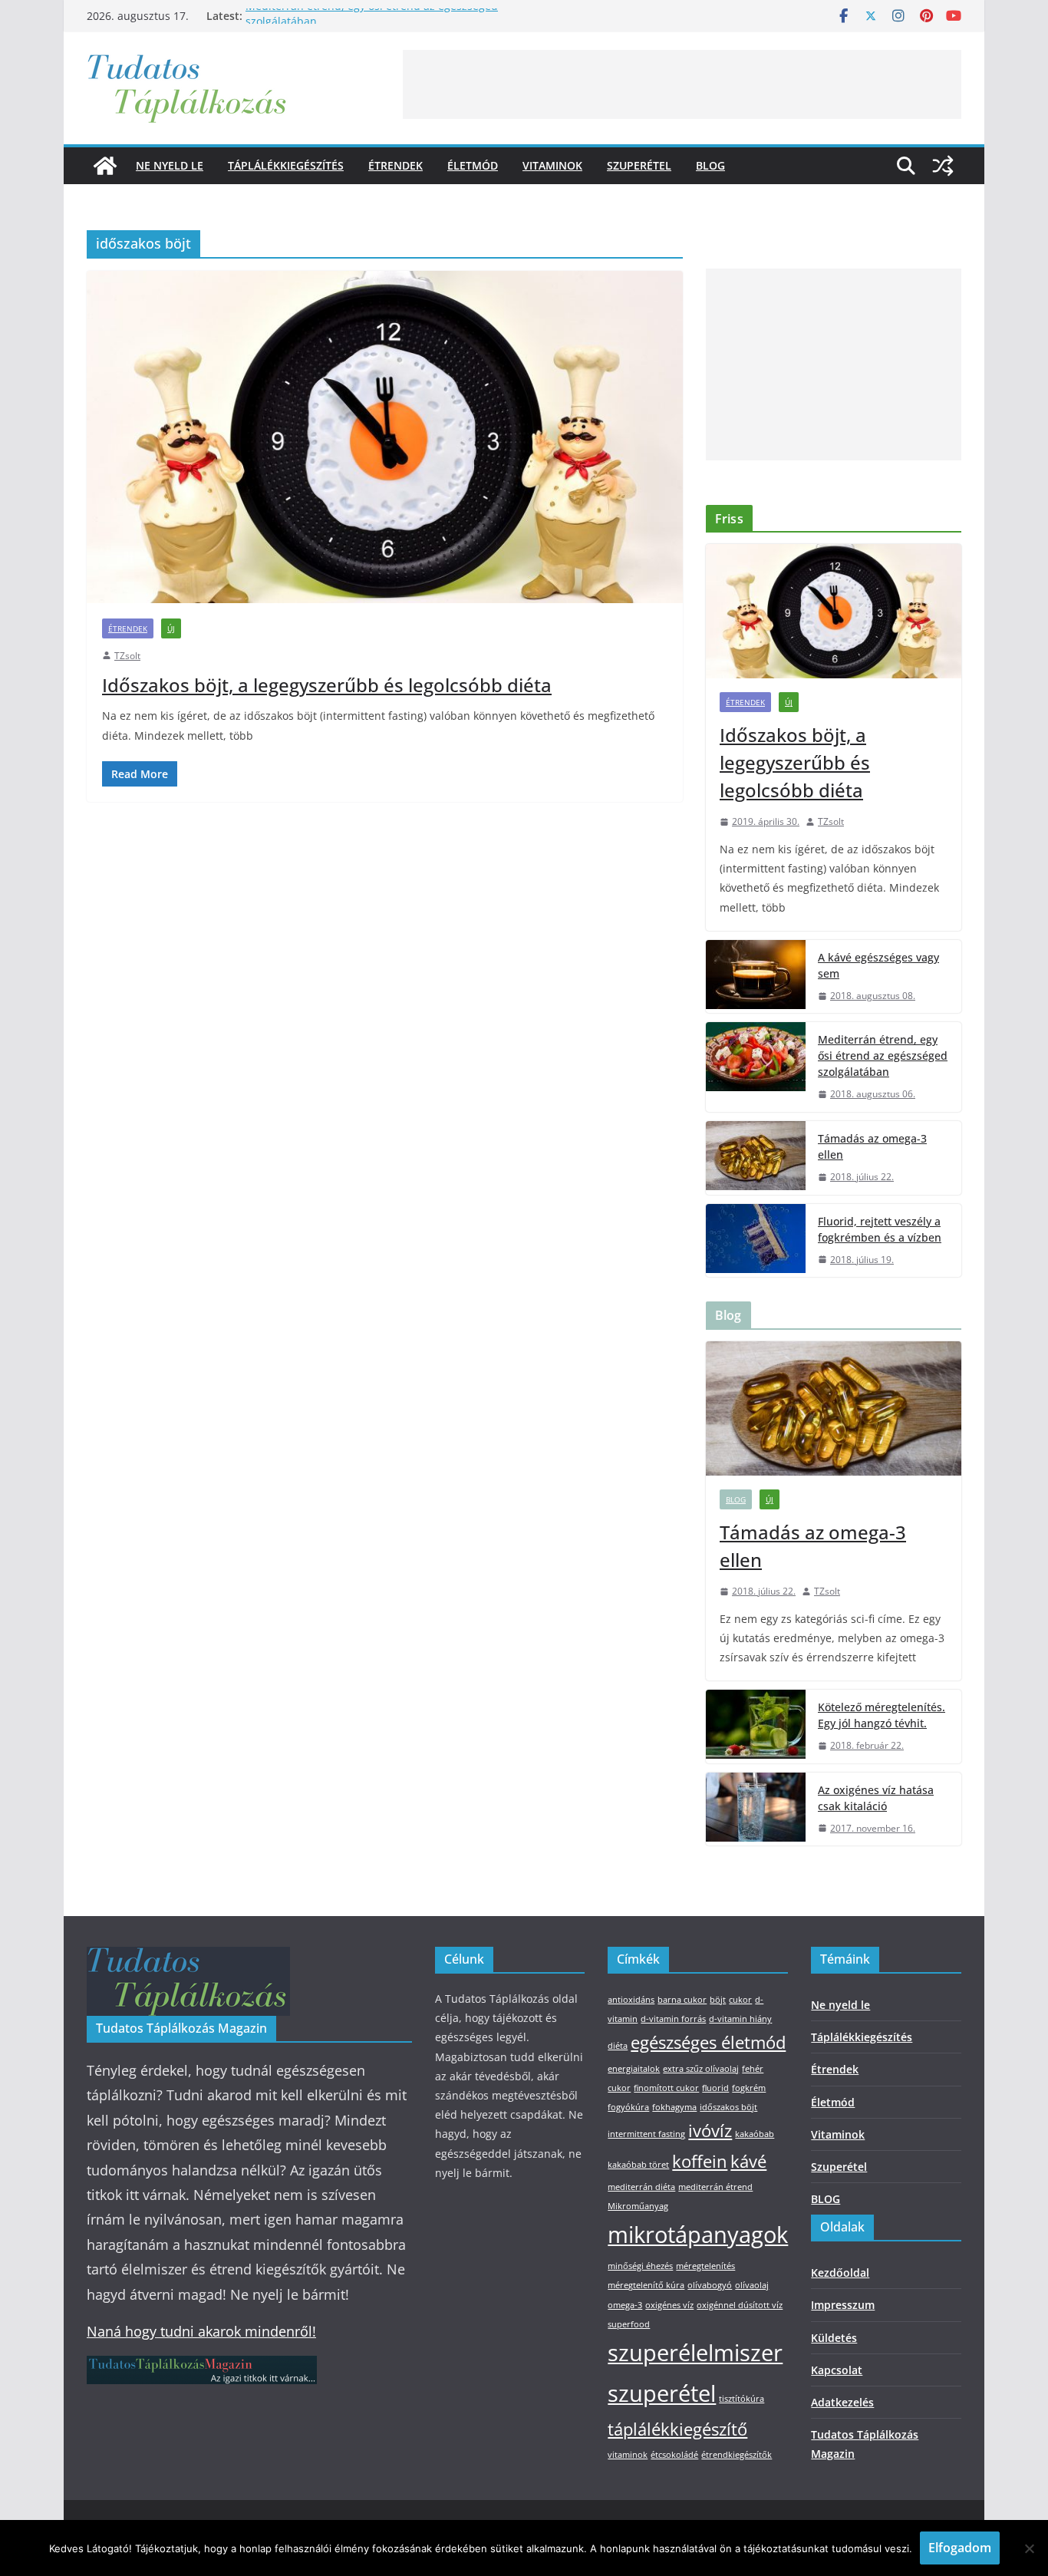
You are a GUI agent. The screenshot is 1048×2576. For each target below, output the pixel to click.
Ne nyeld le (170, 165)
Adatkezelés (842, 2402)
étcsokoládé (674, 2455)
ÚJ (171, 628)
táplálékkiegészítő (677, 2429)
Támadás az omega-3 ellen (872, 1146)
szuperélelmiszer (695, 2353)
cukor (740, 2000)
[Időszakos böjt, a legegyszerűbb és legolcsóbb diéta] (385, 437)
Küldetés (834, 2338)
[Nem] (1029, 2548)
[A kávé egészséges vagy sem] (756, 977)
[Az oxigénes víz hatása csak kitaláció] (756, 1809)
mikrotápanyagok (698, 2235)
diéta (618, 2046)
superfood (629, 2324)
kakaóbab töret (638, 2165)
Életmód (473, 165)
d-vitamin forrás (673, 2019)
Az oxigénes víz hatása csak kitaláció (876, 1798)
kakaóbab (755, 2134)
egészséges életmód (708, 2042)
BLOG (710, 165)
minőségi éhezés (640, 2266)
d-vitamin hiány (740, 2019)
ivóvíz (710, 2131)
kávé (748, 2161)
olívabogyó (710, 2285)
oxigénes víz (669, 2305)
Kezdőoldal (840, 2273)
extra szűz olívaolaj (701, 2069)
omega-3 (625, 2305)
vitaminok (628, 2455)
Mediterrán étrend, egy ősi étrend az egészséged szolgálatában (883, 1055)
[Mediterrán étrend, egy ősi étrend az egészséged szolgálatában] (756, 1067)
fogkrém (749, 2088)
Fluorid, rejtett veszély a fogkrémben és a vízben (880, 1229)
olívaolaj (752, 2285)
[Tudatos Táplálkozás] (105, 166)
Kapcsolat (837, 2370)
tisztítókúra (742, 2399)
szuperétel (662, 2393)
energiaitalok (634, 2069)
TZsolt (127, 656)
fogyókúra (628, 2107)
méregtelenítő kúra (646, 2285)
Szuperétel (639, 165)
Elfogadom (960, 2548)
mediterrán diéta (641, 2187)
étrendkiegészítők (737, 2455)
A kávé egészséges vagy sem (878, 965)
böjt (718, 2000)
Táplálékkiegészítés (286, 165)
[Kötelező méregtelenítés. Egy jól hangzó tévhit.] (756, 1727)
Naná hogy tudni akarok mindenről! (201, 2331)
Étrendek (395, 165)
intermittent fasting (646, 2134)
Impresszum (843, 2305)
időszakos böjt (728, 2107)
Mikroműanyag (638, 2206)
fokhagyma (674, 2107)
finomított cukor (666, 2088)
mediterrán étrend (715, 2187)
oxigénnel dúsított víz (740, 2305)
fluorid (715, 2088)
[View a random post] (943, 166)
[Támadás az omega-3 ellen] (756, 1158)
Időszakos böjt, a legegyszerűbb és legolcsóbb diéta (327, 685)
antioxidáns (631, 2000)
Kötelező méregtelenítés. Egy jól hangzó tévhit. (882, 1715)
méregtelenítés (705, 2266)
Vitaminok (552, 165)
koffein (700, 2161)
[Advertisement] (682, 84)
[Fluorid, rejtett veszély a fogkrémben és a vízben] (756, 1241)
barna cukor (682, 2000)
